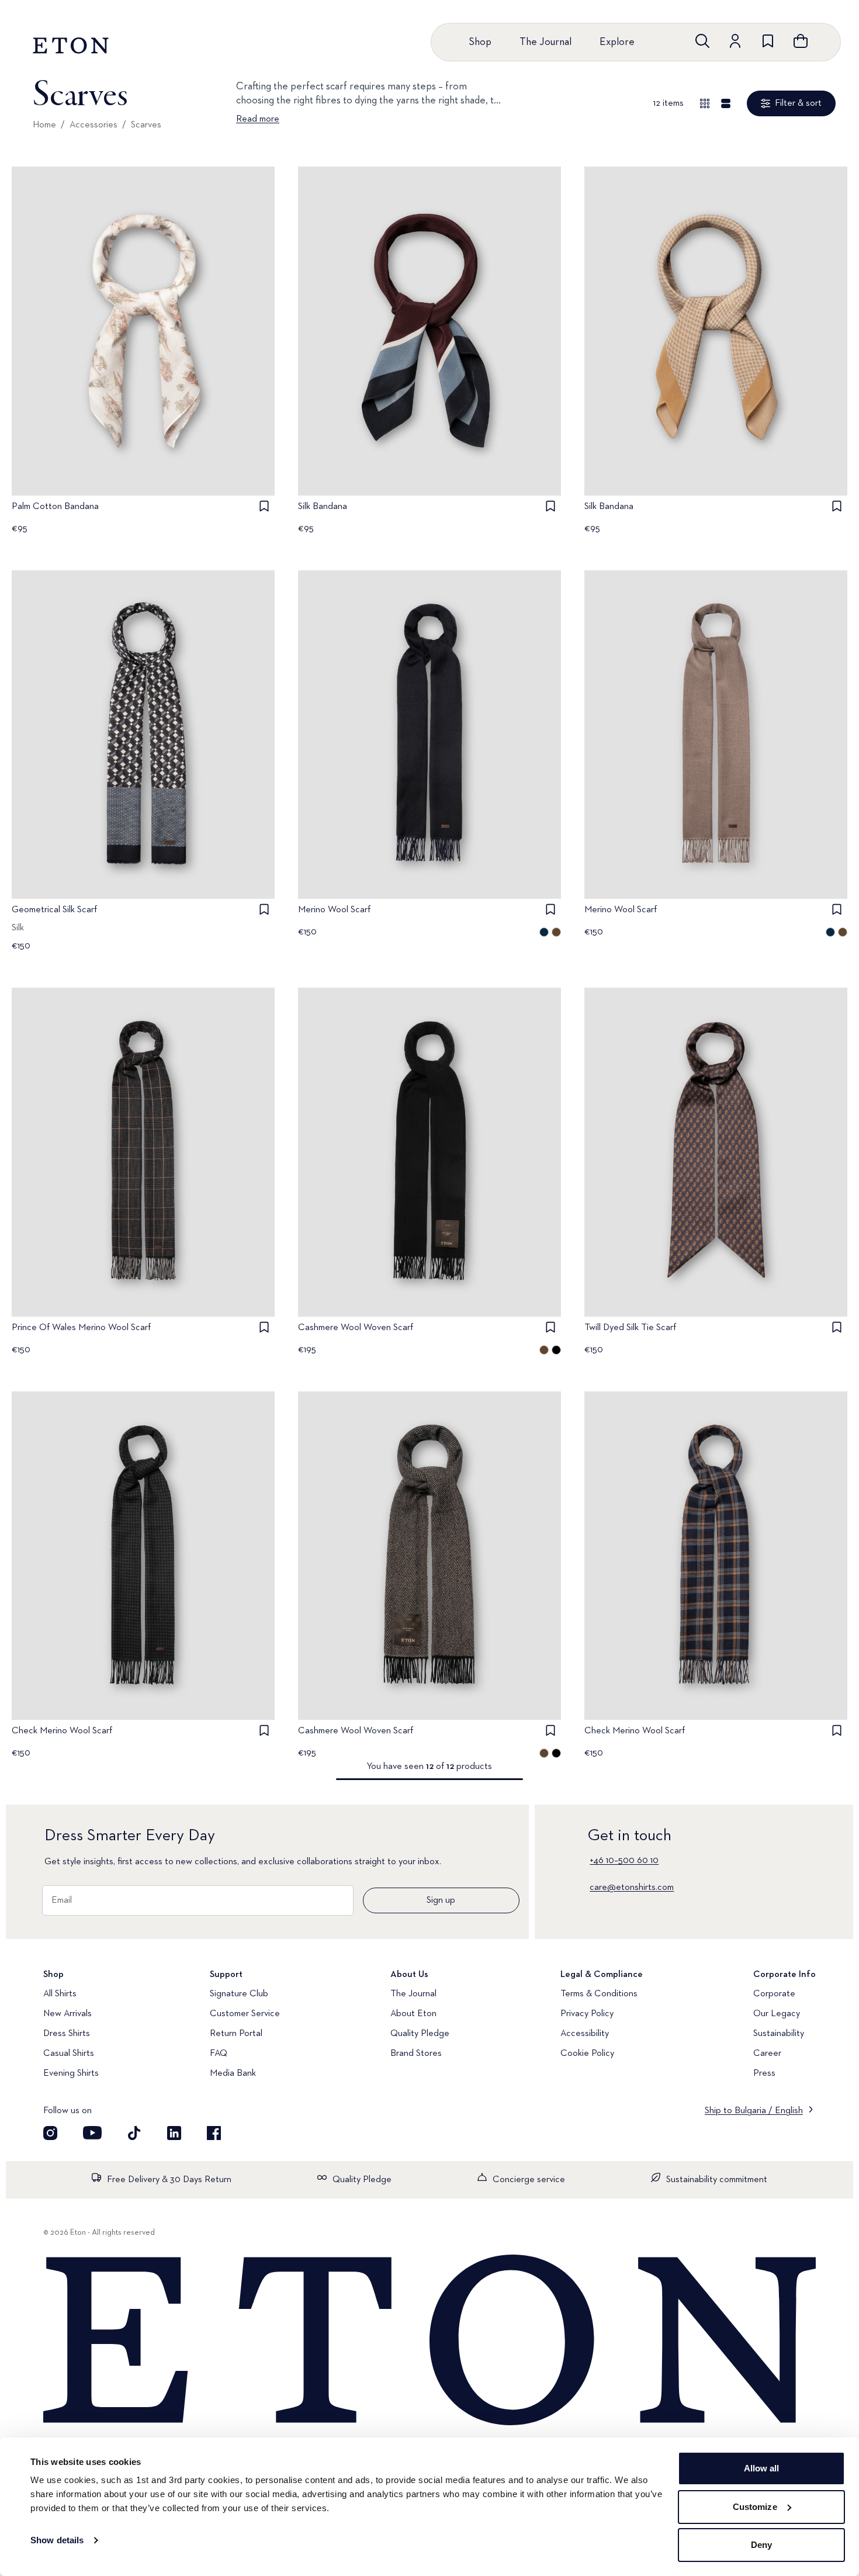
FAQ (219, 2054)
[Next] (254, 345)
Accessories (93, 125)
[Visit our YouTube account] (92, 2133)
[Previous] (33, 345)
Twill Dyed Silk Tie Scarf (630, 1328)
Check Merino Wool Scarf (62, 1731)
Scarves (146, 125)
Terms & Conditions (599, 1994)
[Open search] (702, 41)
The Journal (545, 42)
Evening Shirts (71, 2073)
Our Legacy (777, 2014)
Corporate (774, 1994)
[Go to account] (735, 41)
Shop (480, 42)
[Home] (430, 2341)
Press (764, 2073)
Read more (258, 119)
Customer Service (245, 2014)
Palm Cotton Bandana (55, 507)
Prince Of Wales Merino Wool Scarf (81, 1328)
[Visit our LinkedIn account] (174, 2133)
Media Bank (233, 2073)
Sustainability (779, 2034)
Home (44, 125)
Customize (755, 2507)
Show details (57, 2540)
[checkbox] (264, 506)
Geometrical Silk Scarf (54, 910)
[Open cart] (801, 41)
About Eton (413, 2014)
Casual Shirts (69, 2054)
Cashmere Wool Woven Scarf (356, 1328)
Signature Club (239, 1994)
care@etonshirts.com (632, 1888)
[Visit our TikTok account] (134, 2133)
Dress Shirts (67, 2034)
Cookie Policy (587, 2054)
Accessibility (585, 2034)
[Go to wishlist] (768, 41)
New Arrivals (67, 2014)
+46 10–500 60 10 (624, 1861)
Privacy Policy (587, 2014)
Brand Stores (416, 2054)
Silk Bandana (323, 507)
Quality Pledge (420, 2034)
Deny (761, 2545)
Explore (617, 42)
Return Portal (236, 2034)
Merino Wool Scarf (334, 910)
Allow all (762, 2468)
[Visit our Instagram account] (50, 2133)
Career (767, 2054)
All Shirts (60, 1994)
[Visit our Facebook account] (214, 2133)
